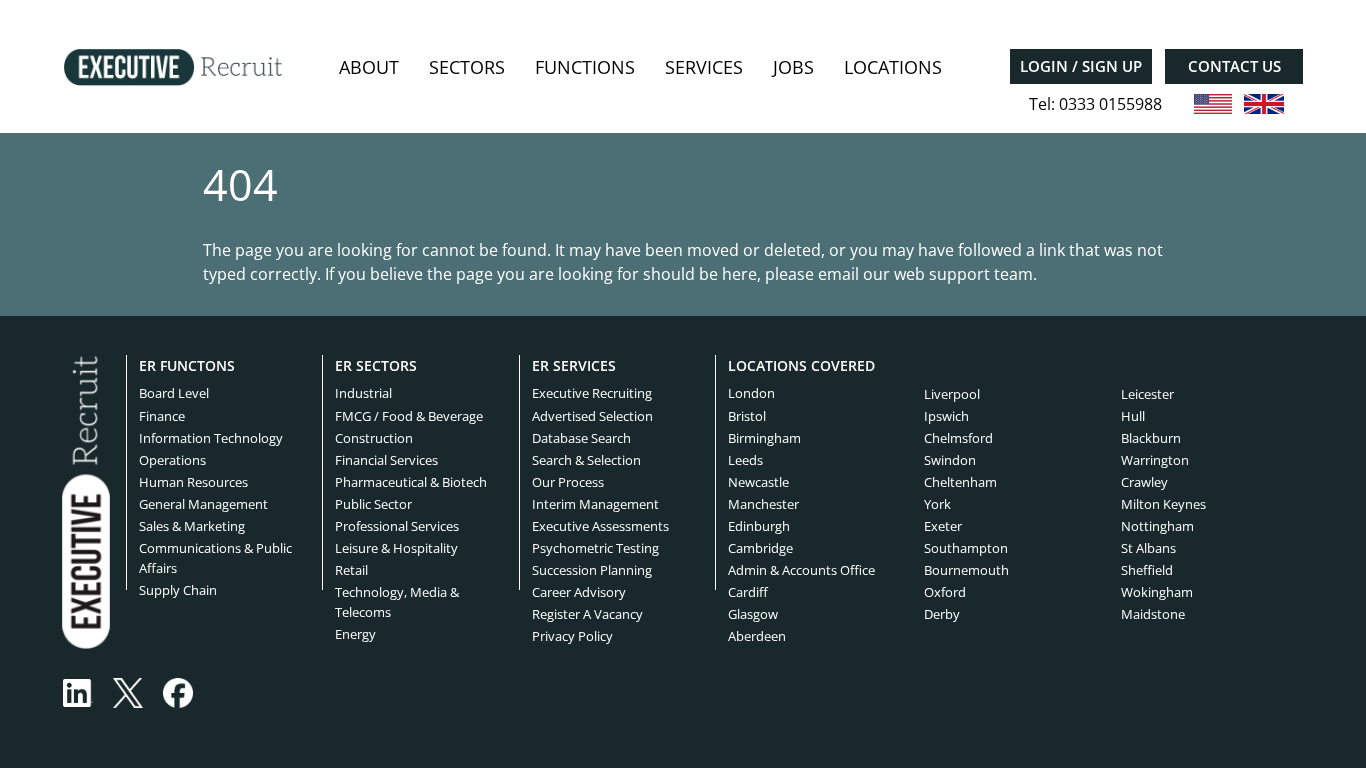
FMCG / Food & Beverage (409, 416)
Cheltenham (960, 482)
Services (704, 67)
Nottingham (1157, 526)
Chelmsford (958, 438)
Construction (374, 438)
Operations (172, 460)
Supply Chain (178, 590)
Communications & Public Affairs (215, 558)
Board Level (174, 393)
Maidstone (1153, 614)
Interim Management (595, 504)
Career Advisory (579, 592)
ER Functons (187, 365)
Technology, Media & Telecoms (397, 602)
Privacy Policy (572, 636)
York (937, 504)
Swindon (950, 460)
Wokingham (1157, 592)
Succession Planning (592, 570)
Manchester (763, 504)
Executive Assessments (600, 526)
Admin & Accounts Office (801, 570)
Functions (585, 67)
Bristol (747, 416)
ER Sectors (376, 365)
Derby (942, 614)
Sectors (467, 67)
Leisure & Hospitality (396, 548)
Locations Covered (801, 365)
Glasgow (753, 614)
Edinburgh (759, 526)
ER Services (574, 365)
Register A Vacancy (587, 614)
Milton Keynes (1163, 504)
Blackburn (1151, 438)
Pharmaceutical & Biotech (411, 482)
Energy (355, 634)
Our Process (568, 482)
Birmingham (764, 438)
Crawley (1144, 482)
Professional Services (397, 526)
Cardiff (748, 592)
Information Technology (211, 438)
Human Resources (193, 482)
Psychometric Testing (595, 548)
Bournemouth (966, 570)
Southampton (966, 548)
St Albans (1148, 548)
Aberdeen (757, 636)
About (369, 67)
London (751, 393)
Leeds (745, 460)
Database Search (581, 438)
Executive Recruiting (592, 393)
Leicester (1147, 394)
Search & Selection (586, 460)
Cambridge (760, 548)
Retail (351, 570)
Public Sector (373, 504)
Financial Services (386, 460)
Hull (1133, 416)
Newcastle (758, 482)
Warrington (1155, 460)
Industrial (363, 393)
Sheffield (1147, 570)
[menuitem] (369, 67)
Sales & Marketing (192, 526)
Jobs (793, 67)
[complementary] (86, 501)
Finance (162, 416)
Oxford (945, 592)
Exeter (943, 526)
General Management (203, 504)
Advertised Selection (592, 416)
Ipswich (946, 416)
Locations (893, 67)
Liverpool (952, 394)
